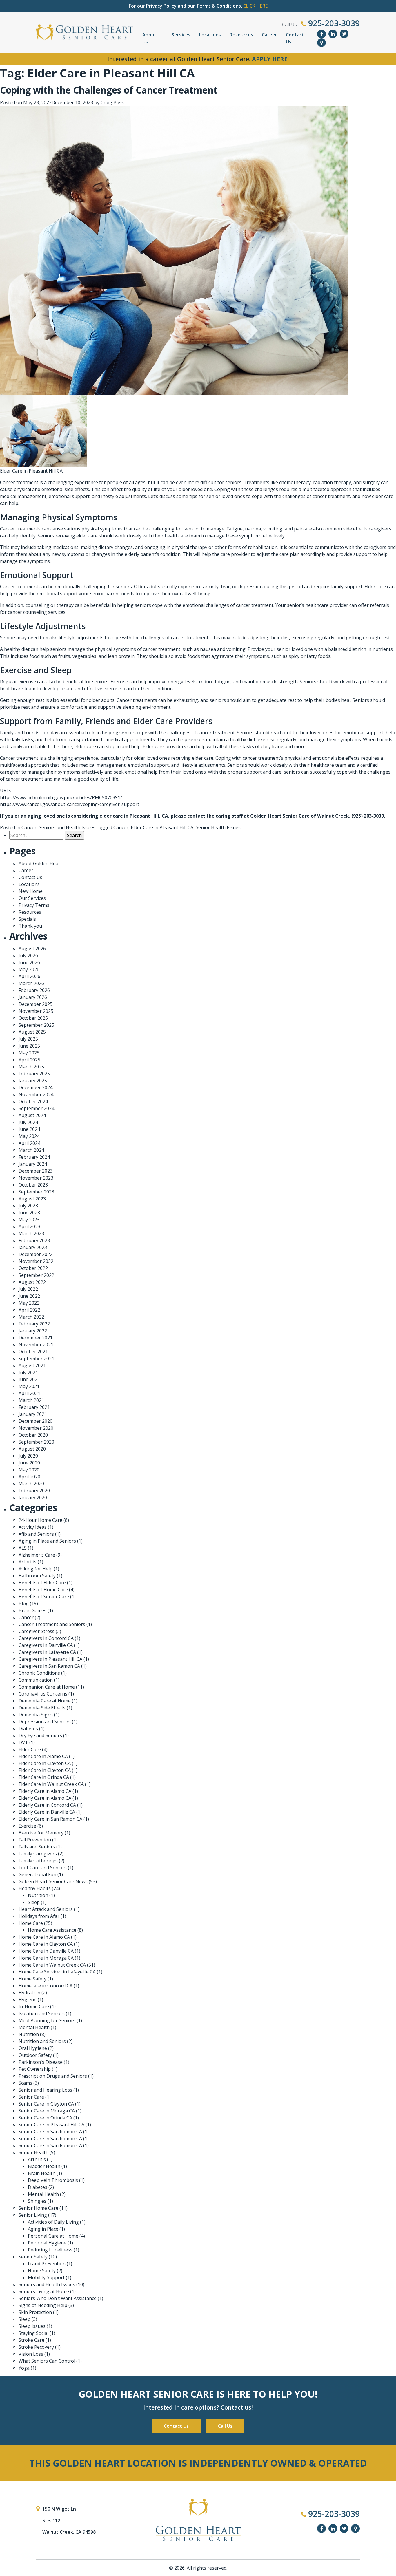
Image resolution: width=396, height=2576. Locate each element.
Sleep (34, 1902)
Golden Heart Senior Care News (53, 1881)
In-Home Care (34, 2006)
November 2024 (36, 1094)
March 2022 (31, 1317)
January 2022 (33, 1331)
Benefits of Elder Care (42, 1583)
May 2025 (29, 1053)
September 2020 (36, 1442)
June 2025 (29, 1046)
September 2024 (36, 1108)
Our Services (32, 898)
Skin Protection (35, 2312)
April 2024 (29, 1143)
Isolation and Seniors (42, 2013)
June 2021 (29, 1379)
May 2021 (29, 1386)
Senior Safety (33, 2257)
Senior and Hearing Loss (45, 2090)
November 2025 (36, 1011)
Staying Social (33, 2333)
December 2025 (36, 1004)
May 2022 (29, 1303)
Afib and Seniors (36, 1534)
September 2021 (36, 1359)
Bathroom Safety (37, 1576)
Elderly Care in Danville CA (47, 1812)
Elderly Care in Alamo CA (45, 1791)
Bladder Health (44, 2166)
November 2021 (36, 1345)
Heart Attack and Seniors (46, 1909)
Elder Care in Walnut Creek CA (51, 1784)
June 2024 (29, 1129)
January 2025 (33, 1081)
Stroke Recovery (36, 2347)
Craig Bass (112, 102)
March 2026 (31, 983)
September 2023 (36, 1192)
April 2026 (29, 976)
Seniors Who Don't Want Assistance (58, 2298)
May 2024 (29, 1136)
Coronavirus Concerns (43, 1694)
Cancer (29, 827)
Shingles (37, 2201)
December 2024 (36, 1087)
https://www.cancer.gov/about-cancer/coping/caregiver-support (70, 804)
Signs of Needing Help (43, 2305)
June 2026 (29, 962)
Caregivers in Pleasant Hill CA (50, 1659)
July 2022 (28, 1289)
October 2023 (33, 1185)
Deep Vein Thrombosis (53, 2180)
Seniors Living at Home (44, 2291)
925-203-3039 (333, 23)
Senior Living (33, 2215)
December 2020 (36, 1421)
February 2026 (34, 990)
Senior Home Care (38, 2208)
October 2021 (33, 1352)
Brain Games (32, 1610)
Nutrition (38, 1895)
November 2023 (36, 1178)
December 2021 (36, 1338)
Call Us (225, 2426)
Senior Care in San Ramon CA (50, 2132)
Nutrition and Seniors (42, 2041)
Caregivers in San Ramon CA (49, 1666)
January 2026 (33, 997)
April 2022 (29, 1310)
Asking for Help (36, 1569)
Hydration (29, 1993)
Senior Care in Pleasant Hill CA (51, 2125)
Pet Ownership (35, 2069)
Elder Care (30, 1749)
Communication (36, 1680)
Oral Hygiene (33, 2048)
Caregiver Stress (37, 1631)
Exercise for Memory (41, 1833)
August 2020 (32, 1449)
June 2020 (29, 1463)
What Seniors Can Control (47, 2361)
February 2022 (34, 1324)
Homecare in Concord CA (46, 1986)
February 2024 (34, 1157)
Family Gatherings (38, 1861)
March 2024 (31, 1150)
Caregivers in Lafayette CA (47, 1652)
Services (181, 35)
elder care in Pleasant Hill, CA (134, 816)
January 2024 (33, 1164)
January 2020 (33, 1497)
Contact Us (295, 38)
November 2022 (36, 1261)
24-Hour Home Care (40, 1520)
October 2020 (33, 1435)
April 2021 (29, 1393)
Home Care (31, 1923)
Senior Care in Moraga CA (47, 2111)
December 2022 (36, 1254)
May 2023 (29, 1220)
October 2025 (33, 1018)
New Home (31, 891)
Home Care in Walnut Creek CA (52, 1965)
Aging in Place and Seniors (47, 1541)
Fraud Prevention (47, 2264)
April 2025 (29, 1060)
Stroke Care (31, 2340)
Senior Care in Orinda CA (45, 2118)
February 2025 (34, 1074)
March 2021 (31, 1400)
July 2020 (28, 1456)
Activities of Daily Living (53, 2222)
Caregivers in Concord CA (46, 1638)
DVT (23, 1742)
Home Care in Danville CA (46, 1951)
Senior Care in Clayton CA (46, 2104)
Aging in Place (43, 2229)
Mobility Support (46, 2277)
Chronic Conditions (39, 1673)
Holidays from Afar (39, 1916)
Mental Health (34, 2027)
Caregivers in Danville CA (46, 1645)
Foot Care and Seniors (43, 1868)
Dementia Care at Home (45, 1701)
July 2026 (28, 955)
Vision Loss (31, 2354)
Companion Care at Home (47, 1687)
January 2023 (33, 1247)
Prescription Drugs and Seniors (53, 2076)
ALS (23, 1548)
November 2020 (36, 1428)
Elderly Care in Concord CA (47, 1805)
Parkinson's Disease (41, 2062)
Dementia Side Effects (42, 1708)
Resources (241, 35)
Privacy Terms (34, 905)
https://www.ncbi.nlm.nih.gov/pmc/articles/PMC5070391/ (61, 797)
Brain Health (42, 2173)
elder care (383, 496)
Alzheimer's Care (37, 1555)
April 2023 (29, 1226)
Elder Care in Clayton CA (45, 1763)
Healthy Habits (35, 1888)
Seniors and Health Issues (67, 827)
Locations (210, 35)
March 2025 (31, 1067)
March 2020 (31, 1484)
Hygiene (28, 2000)
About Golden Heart (40, 863)
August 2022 (32, 1282)
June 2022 (29, 1296)
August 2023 (32, 1199)
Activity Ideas (33, 1527)
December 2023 (36, 1171)
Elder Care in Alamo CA (43, 1756)
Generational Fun (37, 1874)
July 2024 (28, 1122)
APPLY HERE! (270, 59)
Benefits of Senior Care (44, 1597)
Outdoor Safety (35, 2055)
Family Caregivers (38, 1854)
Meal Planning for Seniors (47, 2020)
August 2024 (32, 1115)
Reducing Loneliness (50, 2250)
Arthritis (28, 1562)
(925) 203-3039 (368, 816)
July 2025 (28, 1039)
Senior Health (33, 2152)
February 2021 (34, 1407)
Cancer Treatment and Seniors (52, 1624)
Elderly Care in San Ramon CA (50, 1819)
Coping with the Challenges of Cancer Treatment (109, 90)
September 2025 (36, 1025)
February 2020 (34, 1491)
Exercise (27, 1826)
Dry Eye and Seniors (40, 1735)
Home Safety (32, 1979)
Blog (24, 1603)
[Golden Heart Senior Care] (198, 2520)
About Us (149, 38)
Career (269, 35)
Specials (27, 919)
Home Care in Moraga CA (46, 1958)
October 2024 (33, 1101)
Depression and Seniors (45, 1722)
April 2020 (29, 1477)
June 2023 (29, 1213)
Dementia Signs (36, 1715)
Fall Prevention (35, 1840)
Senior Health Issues (218, 827)
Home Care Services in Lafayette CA (57, 1972)
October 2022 (33, 1268)
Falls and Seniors (37, 1847)
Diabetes (28, 1729)
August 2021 (32, 1365)
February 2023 (34, 1240)
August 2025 (32, 1032)
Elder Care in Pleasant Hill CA (162, 827)
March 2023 (31, 1233)
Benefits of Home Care (43, 1590)
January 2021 (33, 1414)
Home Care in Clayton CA (46, 1944)
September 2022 (36, 1275)
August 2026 (32, 949)
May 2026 (29, 969)
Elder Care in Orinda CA (44, 1777)
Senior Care (31, 2097)
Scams (25, 2083)
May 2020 (29, 1470)
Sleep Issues (32, 2326)
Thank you (30, 926)
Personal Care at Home (53, 2236)
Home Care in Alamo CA (44, 1937)
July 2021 (28, 1372)
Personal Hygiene (47, 2243)
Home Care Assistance (52, 1930)
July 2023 (28, 1206)
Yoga (24, 2368)
